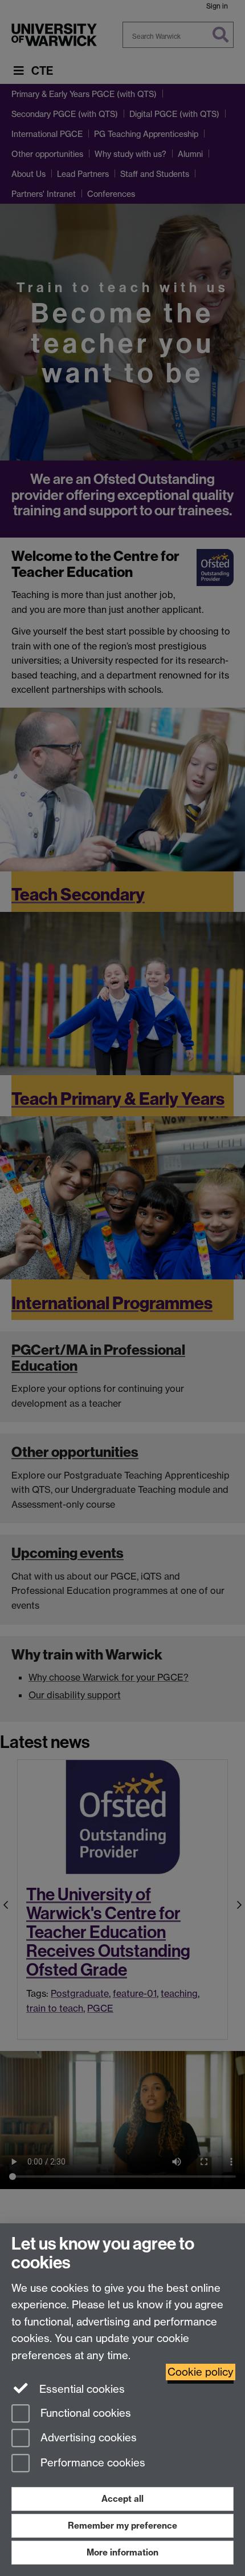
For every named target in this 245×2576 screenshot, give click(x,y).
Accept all (122, 2499)
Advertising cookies (87, 2438)
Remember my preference (122, 2525)
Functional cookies (84, 2413)
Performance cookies (91, 2463)
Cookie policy (201, 2372)
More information (122, 2552)
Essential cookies (81, 2389)
